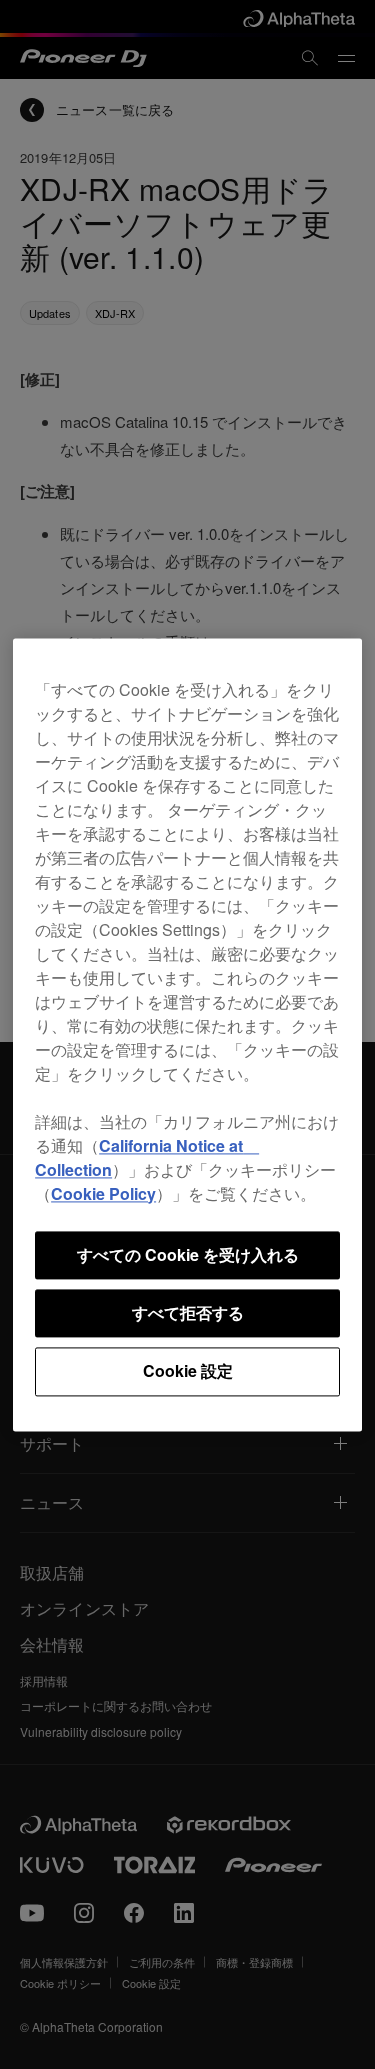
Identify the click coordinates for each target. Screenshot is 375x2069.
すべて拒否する (188, 1312)
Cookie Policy (103, 1193)
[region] (187, 1034)
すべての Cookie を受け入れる (188, 1254)
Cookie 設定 (188, 1371)
